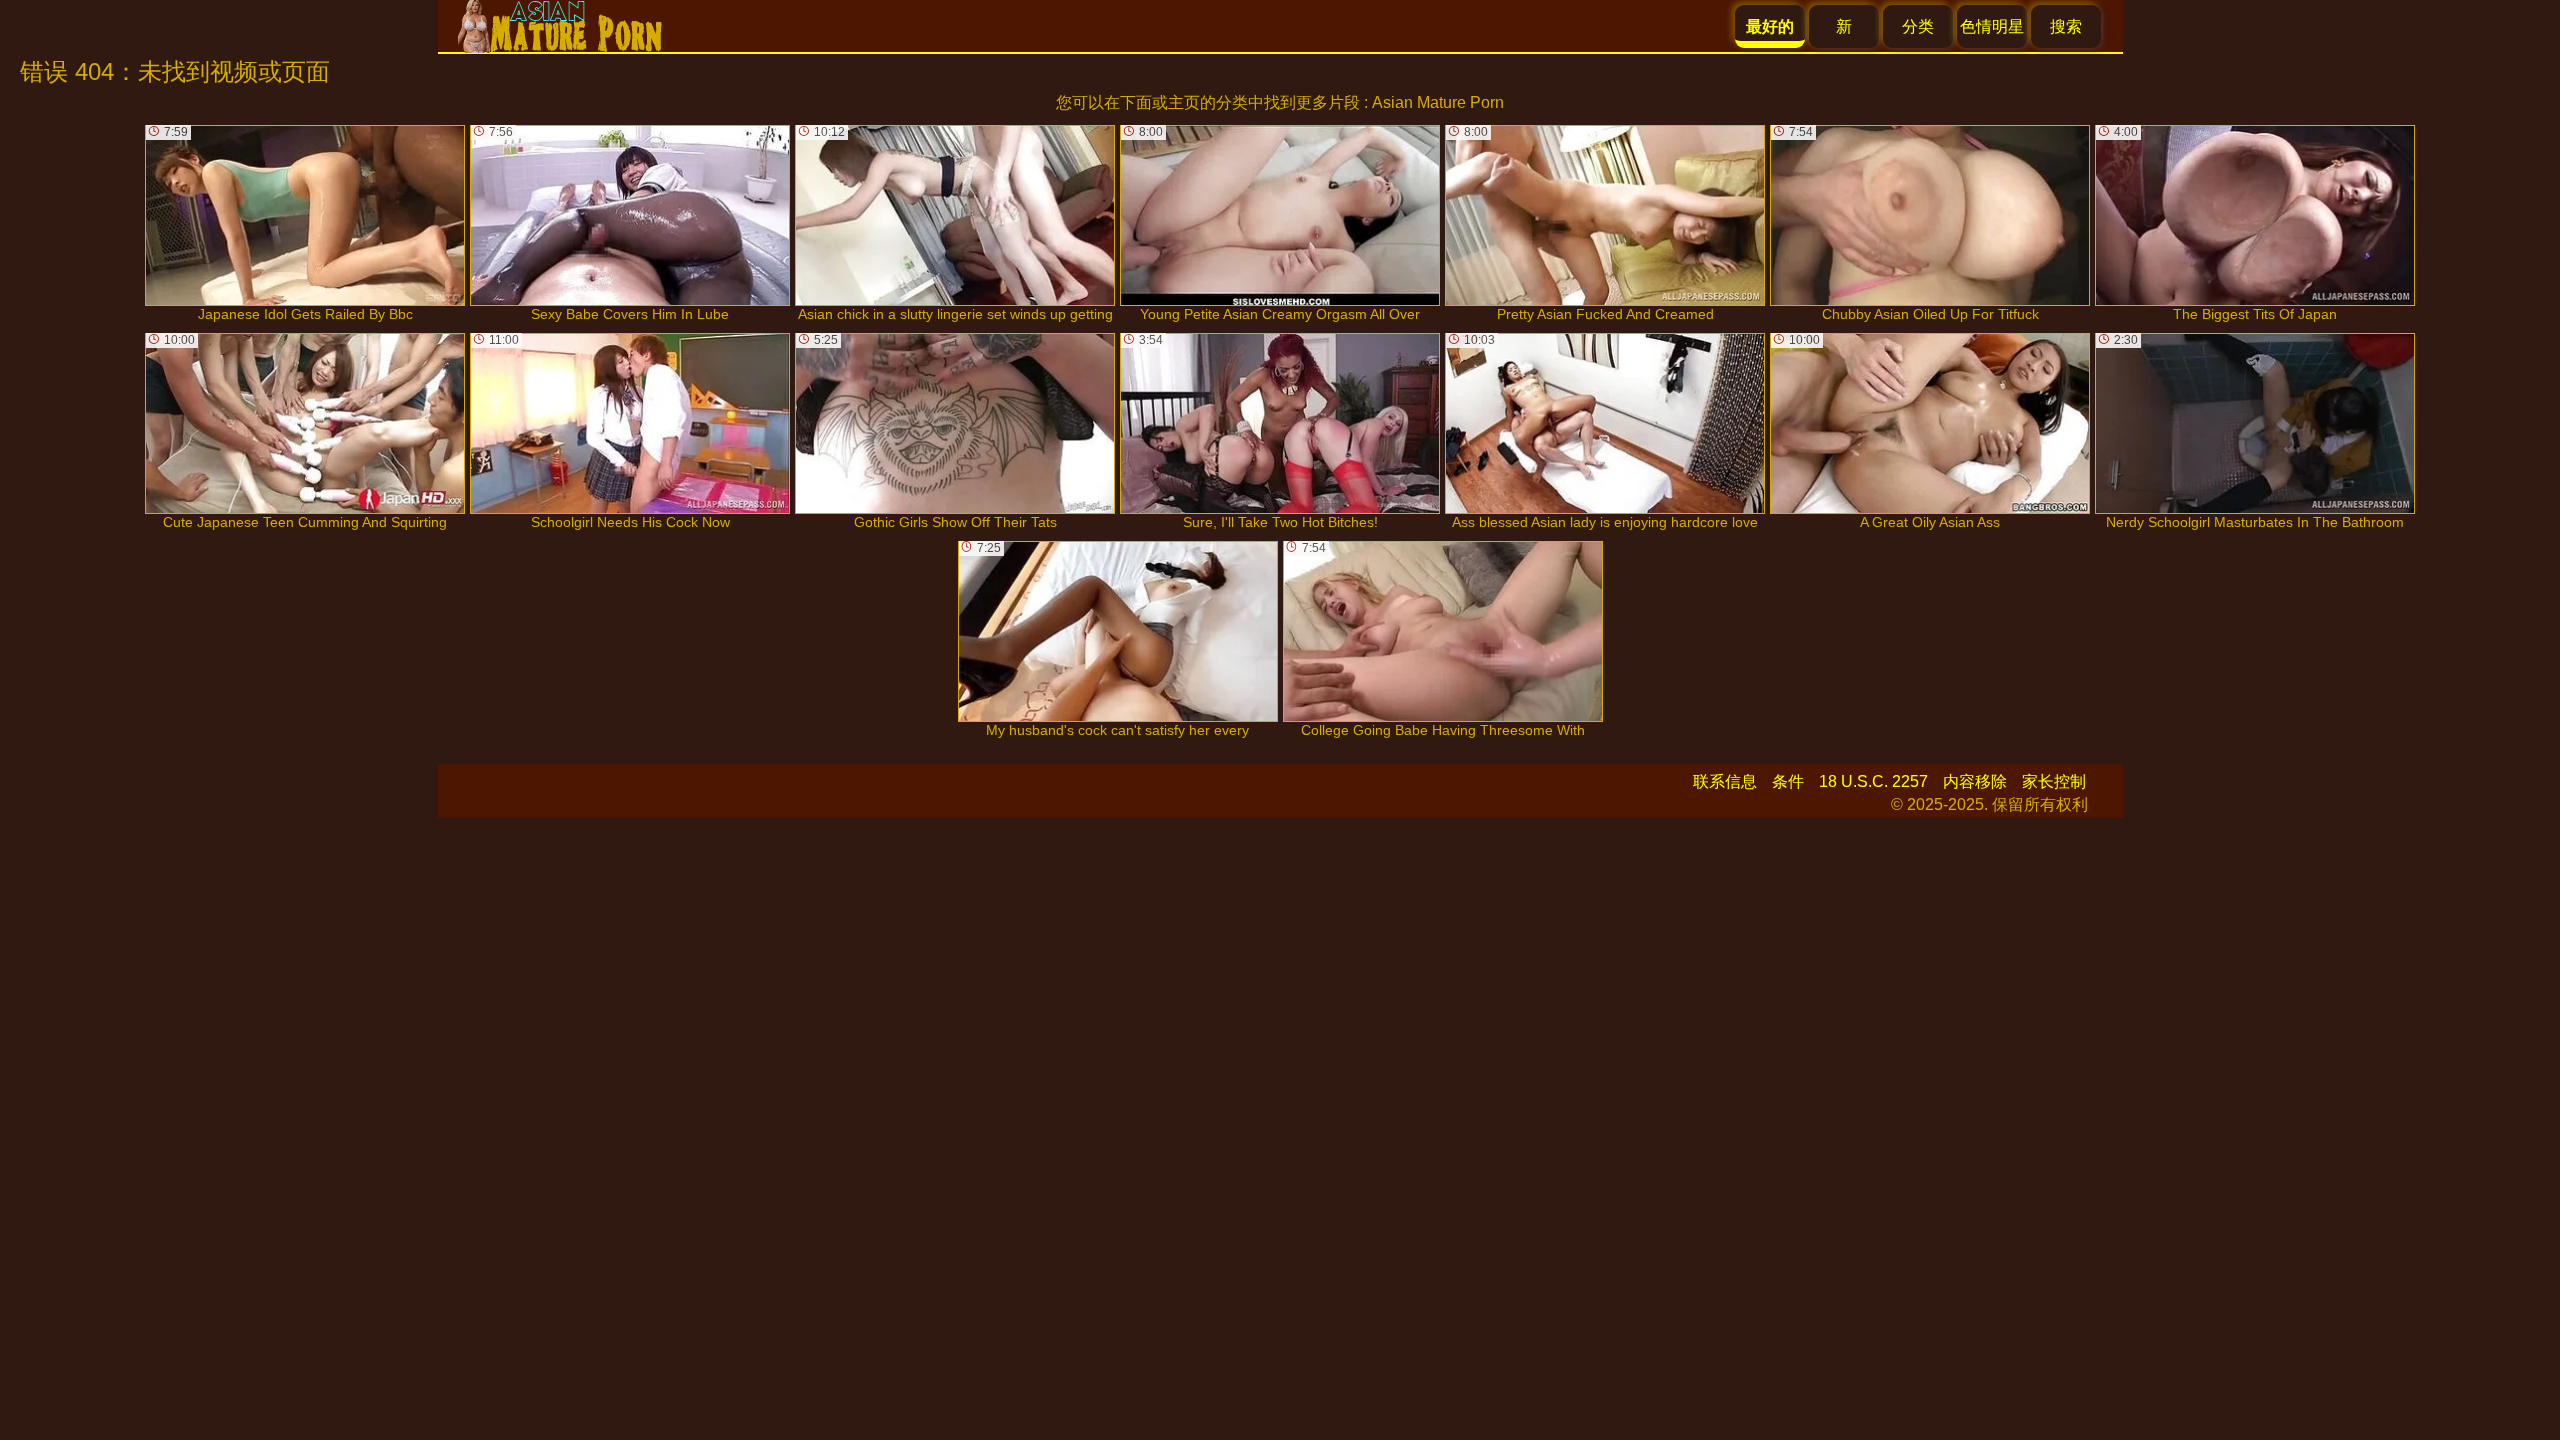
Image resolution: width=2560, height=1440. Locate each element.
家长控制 (2054, 781)
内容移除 (1975, 781)
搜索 (2066, 26)
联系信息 (1725, 781)
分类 (1918, 26)
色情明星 (1992, 26)
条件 (1788, 781)
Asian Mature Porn (1438, 102)
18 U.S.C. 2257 (1873, 781)
